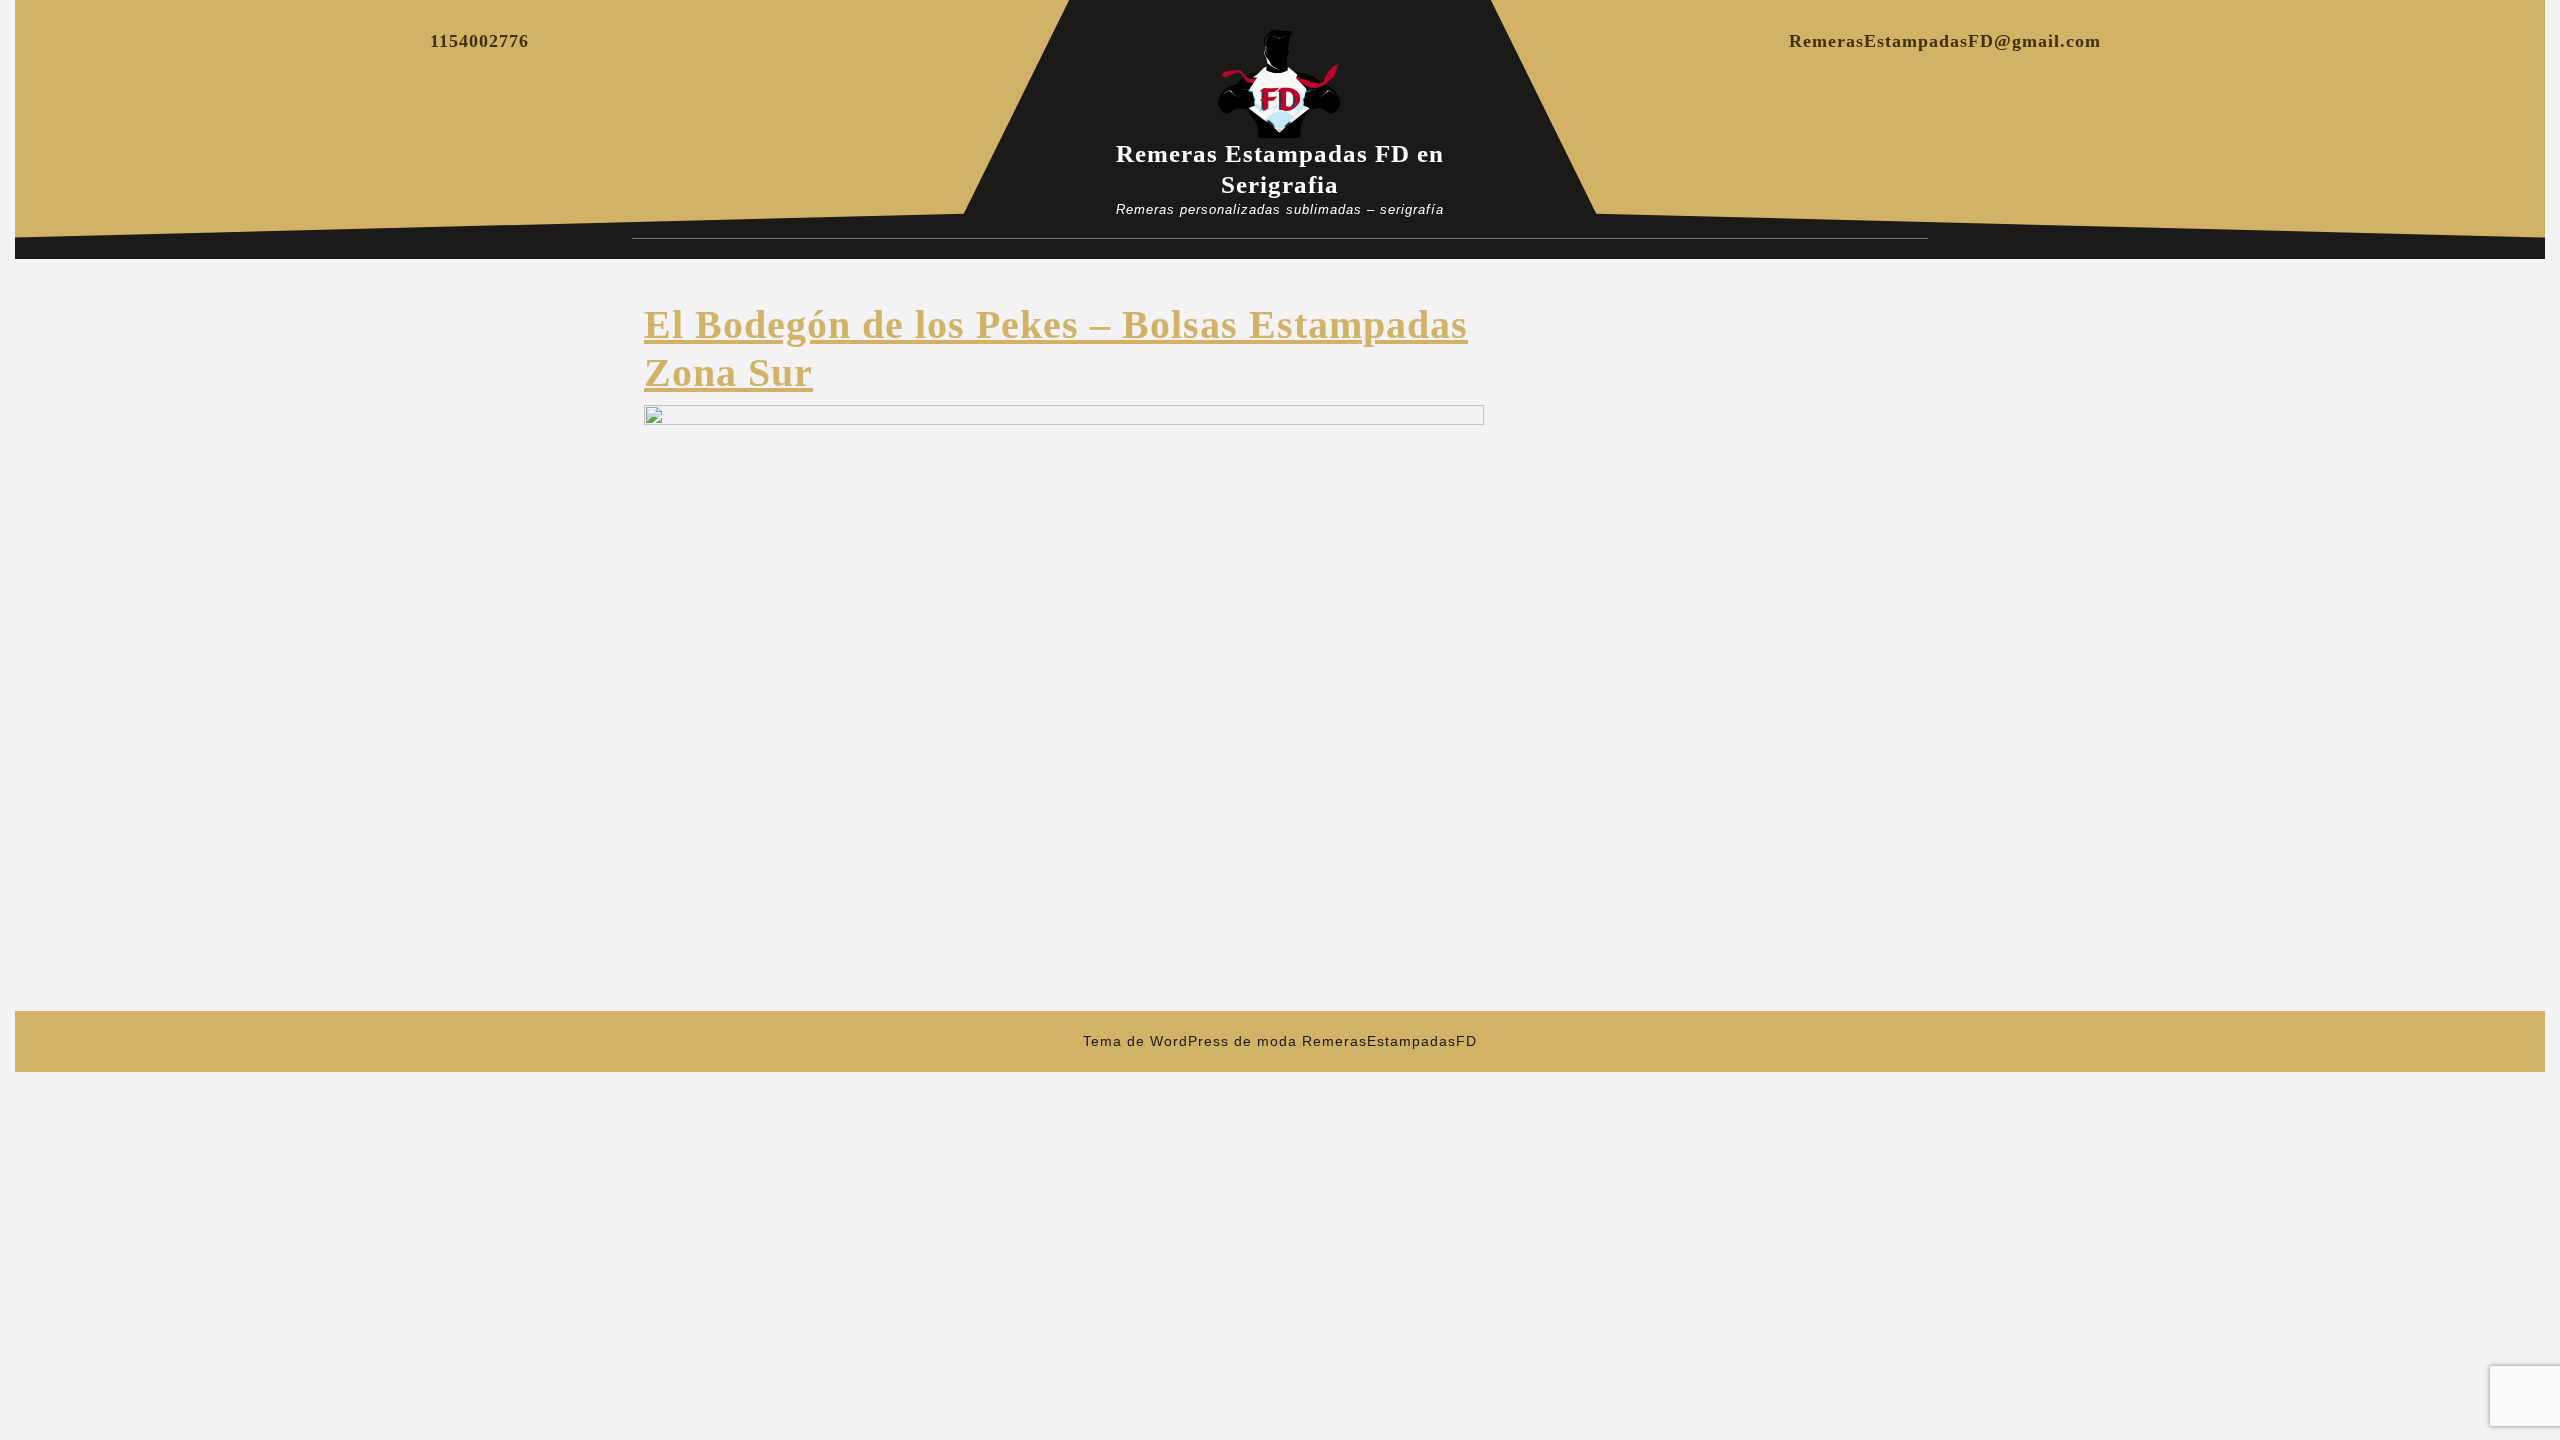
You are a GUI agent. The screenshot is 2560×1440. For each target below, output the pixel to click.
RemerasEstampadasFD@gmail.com (1945, 41)
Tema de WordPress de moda (1190, 1041)
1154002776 (479, 41)
